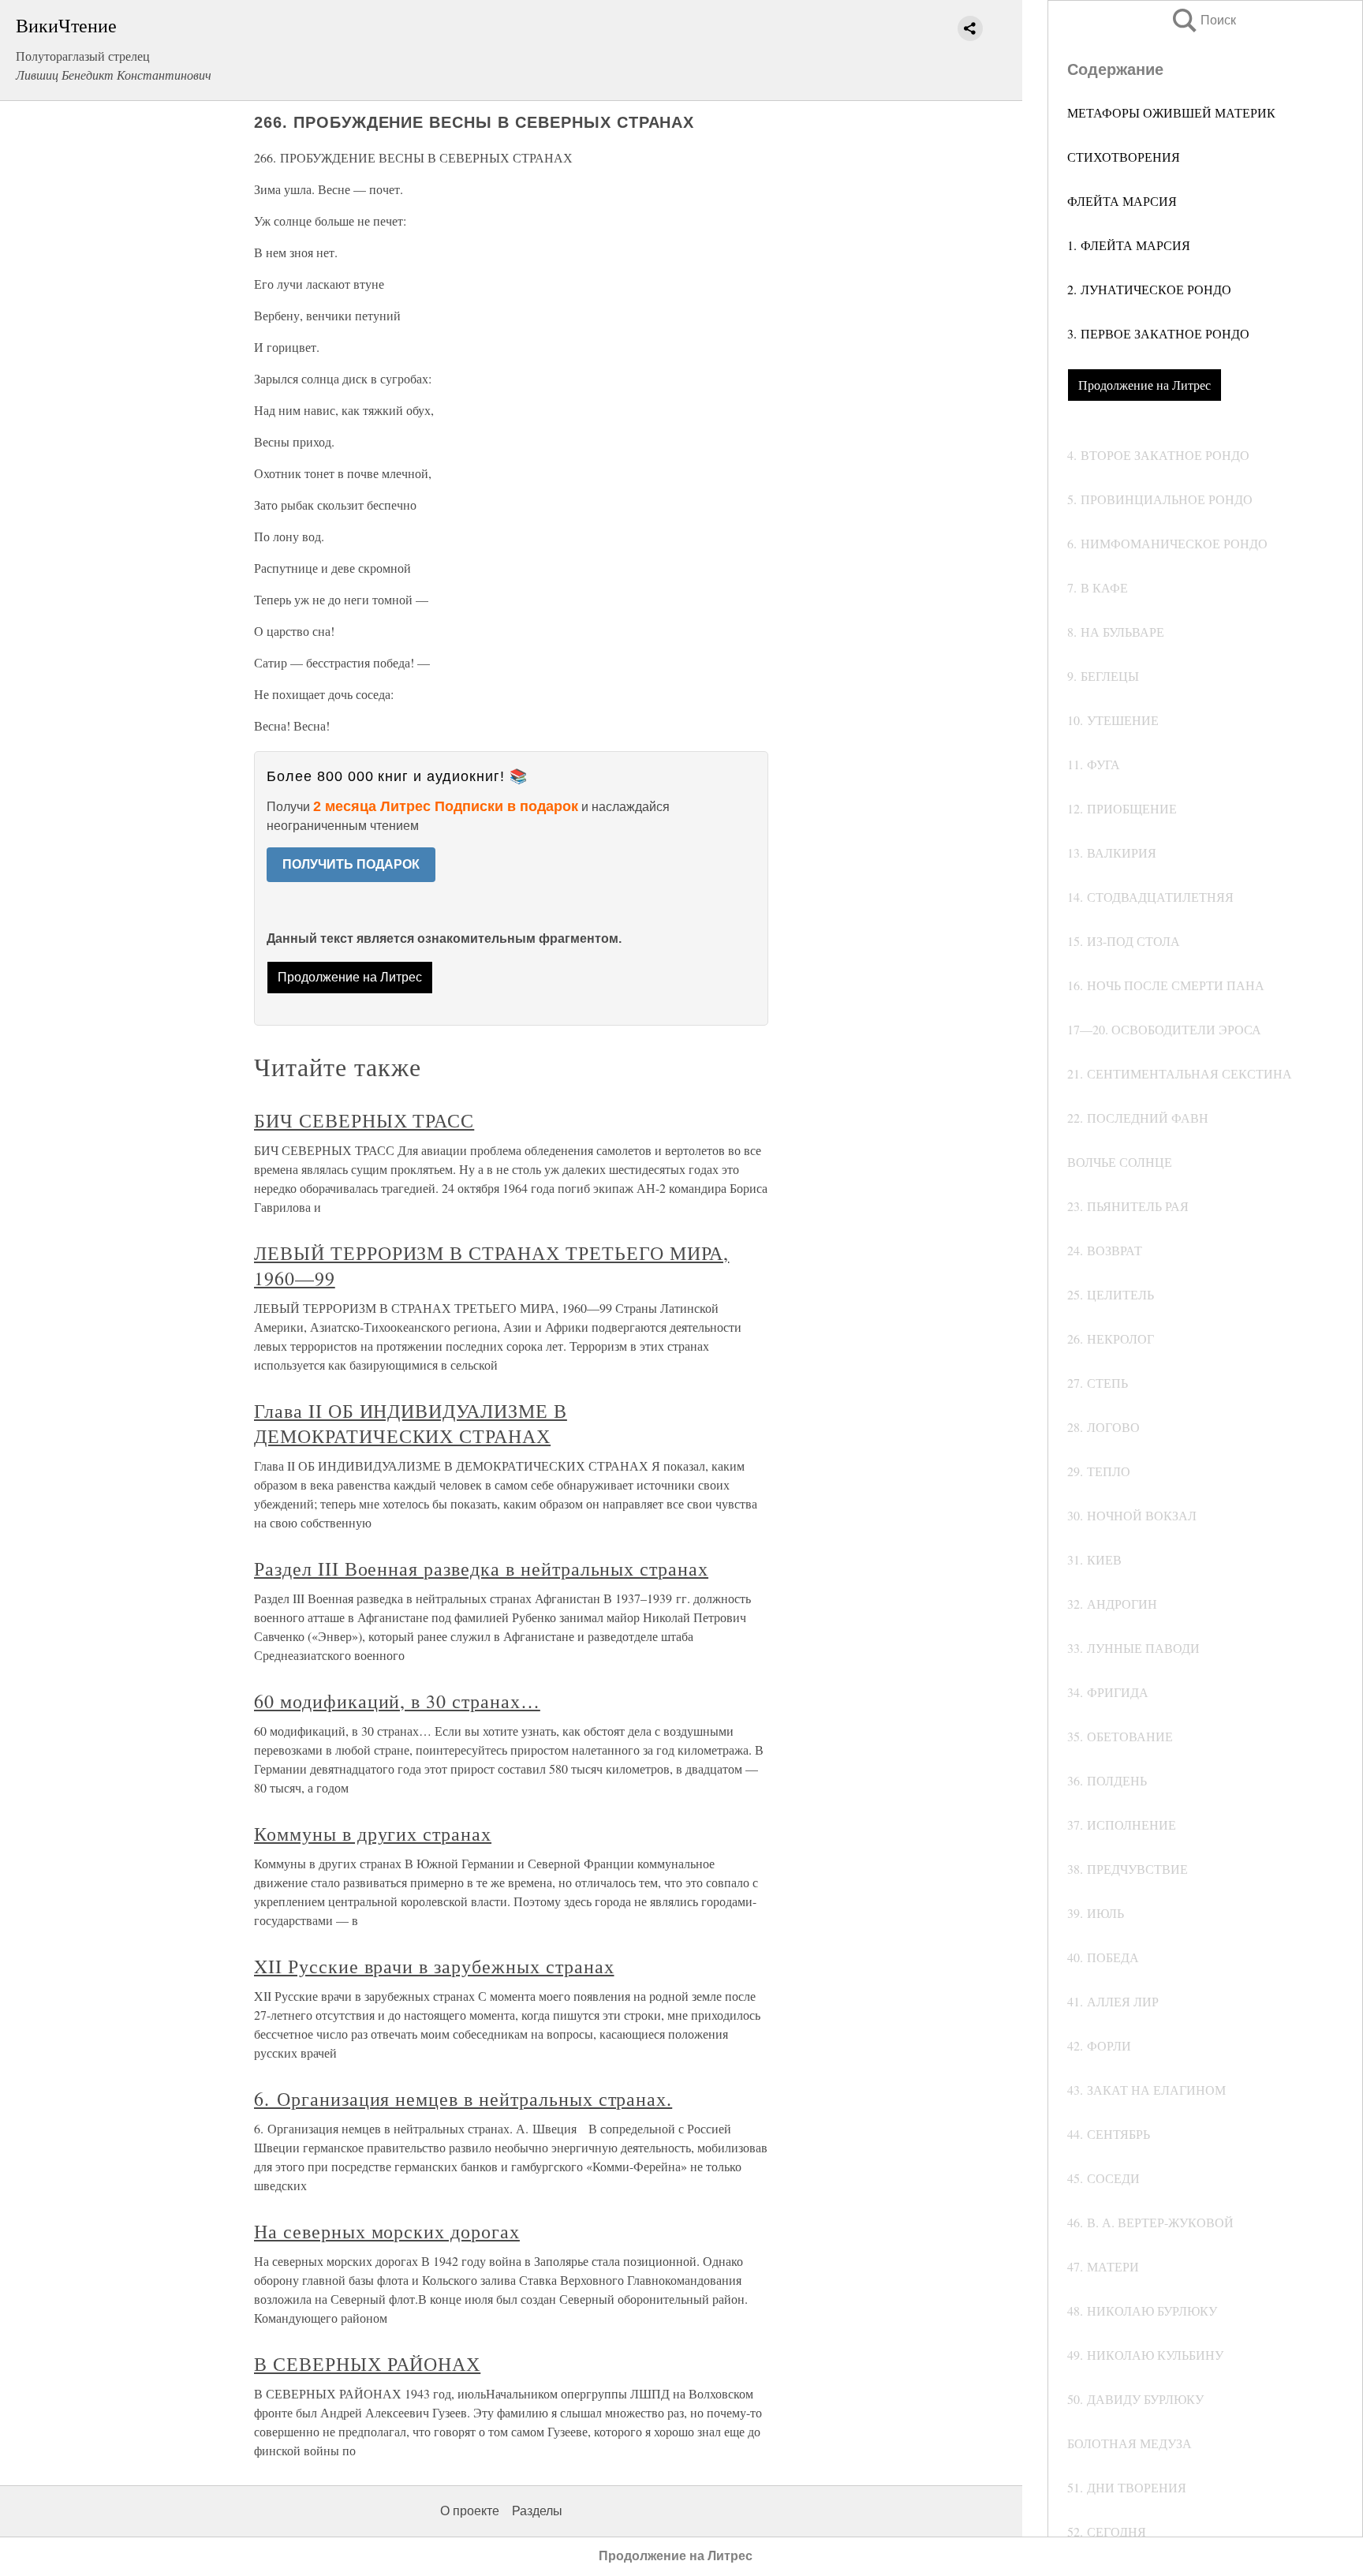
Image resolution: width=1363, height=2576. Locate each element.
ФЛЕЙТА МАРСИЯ (1122, 201)
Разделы (537, 2511)
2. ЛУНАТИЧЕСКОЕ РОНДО (1149, 289)
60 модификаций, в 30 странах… (397, 1701)
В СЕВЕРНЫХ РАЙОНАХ (367, 2364)
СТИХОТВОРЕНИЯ (1124, 157)
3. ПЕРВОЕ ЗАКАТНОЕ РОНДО (1158, 333)
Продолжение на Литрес (1145, 385)
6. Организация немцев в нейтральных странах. (463, 2099)
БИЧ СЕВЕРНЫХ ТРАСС (364, 1120)
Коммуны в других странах (373, 1834)
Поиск (1203, 20)
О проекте (470, 2511)
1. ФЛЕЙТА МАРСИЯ (1129, 245)
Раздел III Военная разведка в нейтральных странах (481, 1568)
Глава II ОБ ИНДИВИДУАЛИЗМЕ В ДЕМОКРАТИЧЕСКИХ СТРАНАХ (411, 1423)
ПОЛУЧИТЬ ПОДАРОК (351, 864)
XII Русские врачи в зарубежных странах (434, 1966)
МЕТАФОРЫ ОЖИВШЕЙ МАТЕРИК (1171, 112)
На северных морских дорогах (387, 2231)
